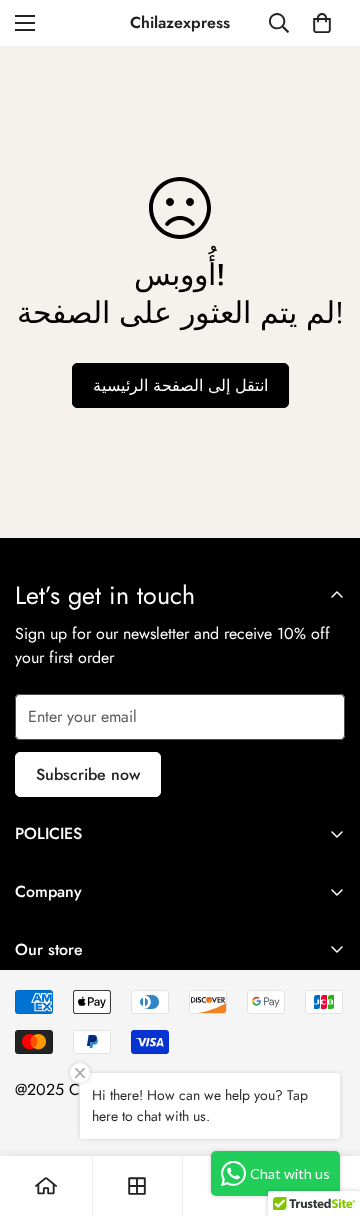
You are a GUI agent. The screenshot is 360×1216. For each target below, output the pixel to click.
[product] (46, 1186)
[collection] (137, 1186)
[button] (322, 23)
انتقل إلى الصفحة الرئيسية (180, 385)
